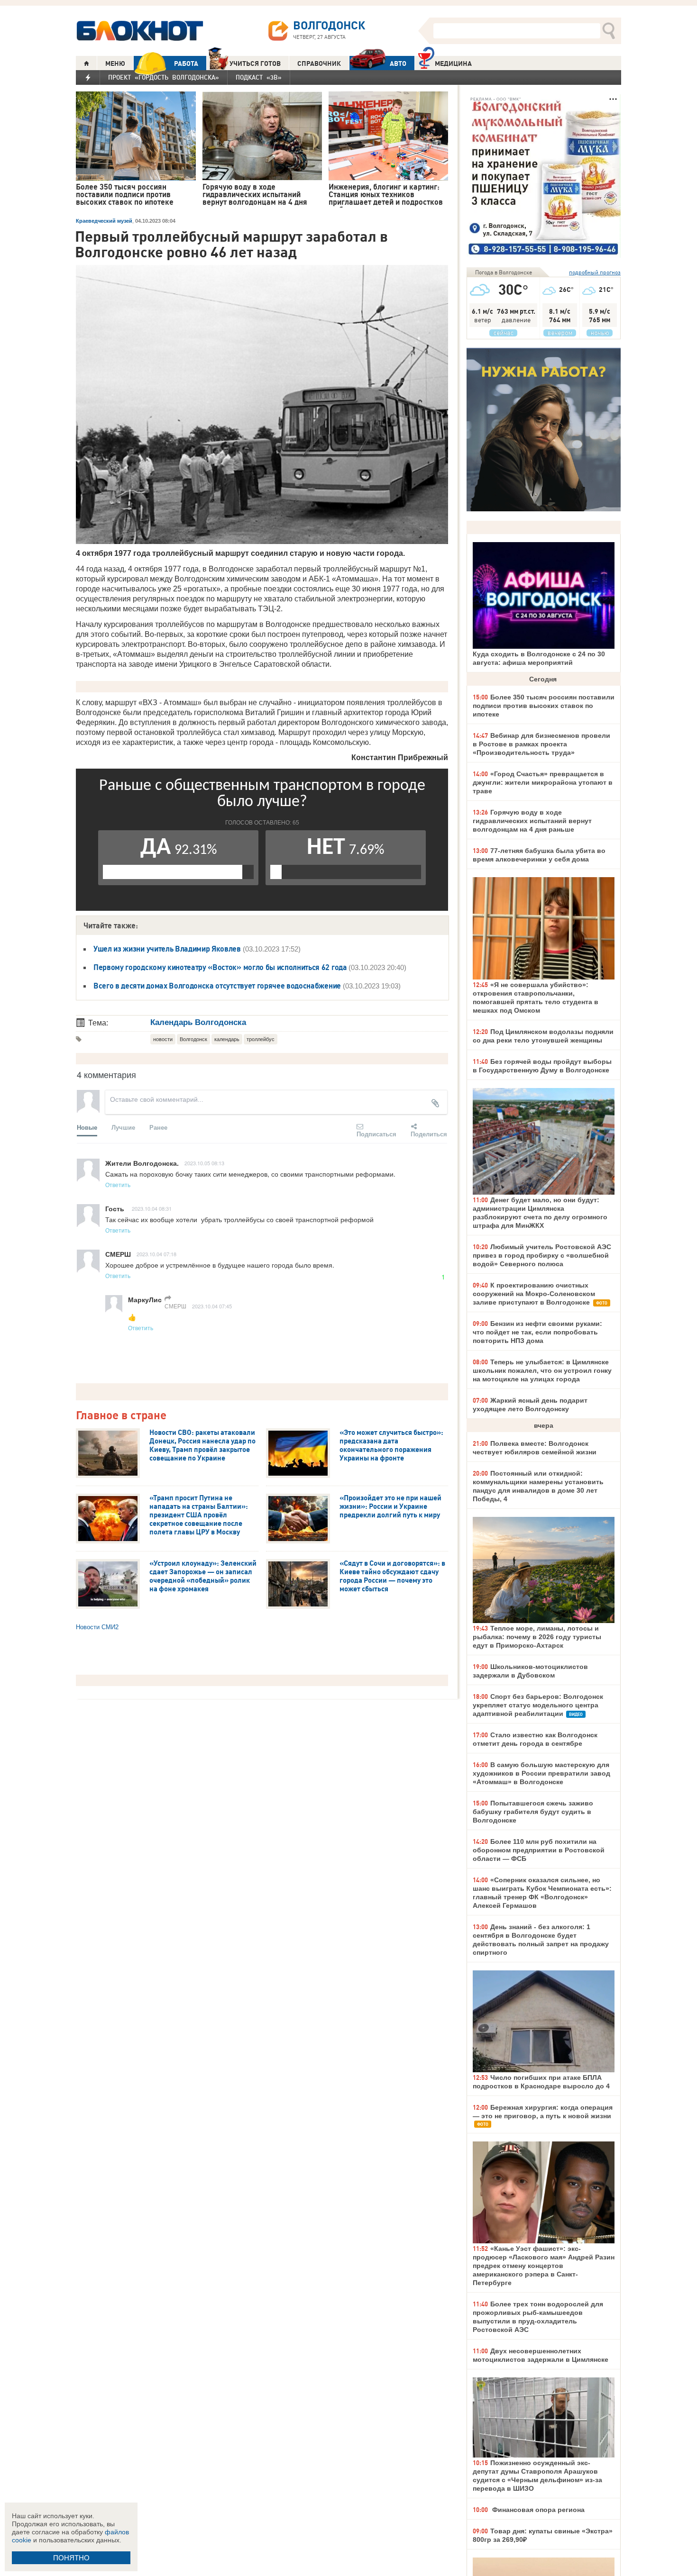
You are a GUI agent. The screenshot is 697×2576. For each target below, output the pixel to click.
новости (163, 1039)
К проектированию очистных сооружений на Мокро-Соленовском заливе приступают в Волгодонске (534, 1294)
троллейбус (261, 1039)
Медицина (453, 63)
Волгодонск (193, 1039)
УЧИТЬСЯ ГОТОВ (255, 63)
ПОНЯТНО (71, 2558)
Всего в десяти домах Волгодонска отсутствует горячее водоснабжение (218, 986)
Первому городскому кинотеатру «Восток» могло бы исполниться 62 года (221, 967)
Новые (87, 1127)
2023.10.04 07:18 (156, 1254)
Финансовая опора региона (537, 2510)
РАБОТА (186, 63)
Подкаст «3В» (259, 77)
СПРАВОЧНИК (319, 63)
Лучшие (123, 1127)
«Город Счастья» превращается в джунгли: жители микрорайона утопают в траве (543, 782)
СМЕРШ (175, 1306)
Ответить (118, 1184)
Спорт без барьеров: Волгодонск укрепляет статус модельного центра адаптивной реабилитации (538, 1705)
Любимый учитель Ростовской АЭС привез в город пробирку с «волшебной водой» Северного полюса (542, 1255)
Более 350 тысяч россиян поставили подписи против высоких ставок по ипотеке (544, 706)
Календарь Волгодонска (198, 1022)
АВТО (398, 63)
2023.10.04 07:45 (212, 1306)
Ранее (158, 1127)
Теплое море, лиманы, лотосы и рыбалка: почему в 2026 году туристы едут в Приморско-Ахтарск (537, 1637)
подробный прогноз (595, 272)
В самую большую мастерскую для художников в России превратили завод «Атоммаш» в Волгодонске (541, 1773)
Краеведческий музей (104, 221)
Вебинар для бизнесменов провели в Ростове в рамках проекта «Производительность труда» (541, 744)
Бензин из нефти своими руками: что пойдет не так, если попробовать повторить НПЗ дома (537, 1332)
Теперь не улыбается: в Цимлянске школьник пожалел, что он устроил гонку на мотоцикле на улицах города (542, 1370)
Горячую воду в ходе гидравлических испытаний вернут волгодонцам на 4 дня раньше (532, 821)
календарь (227, 1039)
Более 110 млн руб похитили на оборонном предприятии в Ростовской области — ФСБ (539, 1850)
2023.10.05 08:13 (204, 1163)
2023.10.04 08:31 (152, 1208)
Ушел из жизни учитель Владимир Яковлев (167, 949)
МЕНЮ (115, 63)
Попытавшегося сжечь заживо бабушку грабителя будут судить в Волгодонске (533, 1812)
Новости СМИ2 (97, 1627)
